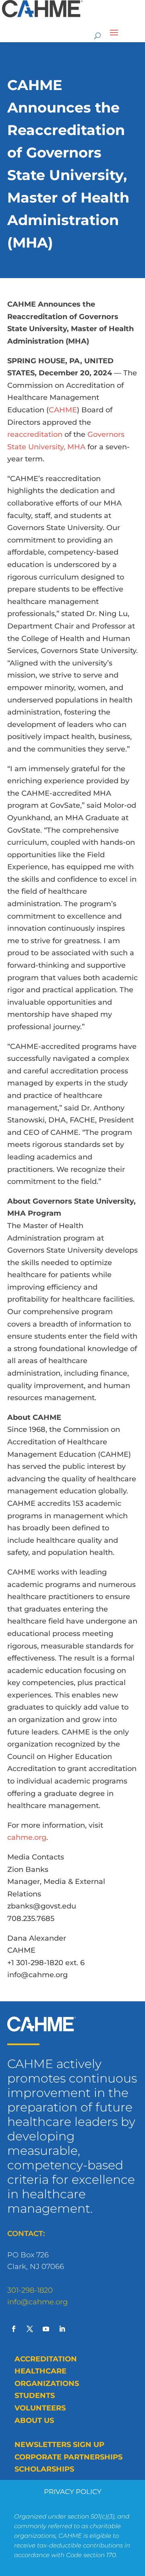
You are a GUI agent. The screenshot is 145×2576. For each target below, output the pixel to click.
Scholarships (44, 2469)
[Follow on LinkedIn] (62, 2329)
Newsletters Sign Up (59, 2445)
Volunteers (40, 2408)
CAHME (63, 410)
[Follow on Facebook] (14, 2329)
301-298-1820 (30, 2290)
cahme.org (27, 1837)
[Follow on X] (30, 2329)
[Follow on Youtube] (46, 2329)
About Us (34, 2420)
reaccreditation (35, 434)
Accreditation (46, 2359)
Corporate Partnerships (68, 2457)
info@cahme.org (37, 2302)
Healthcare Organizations (47, 2377)
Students (35, 2396)
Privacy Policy (73, 2492)
